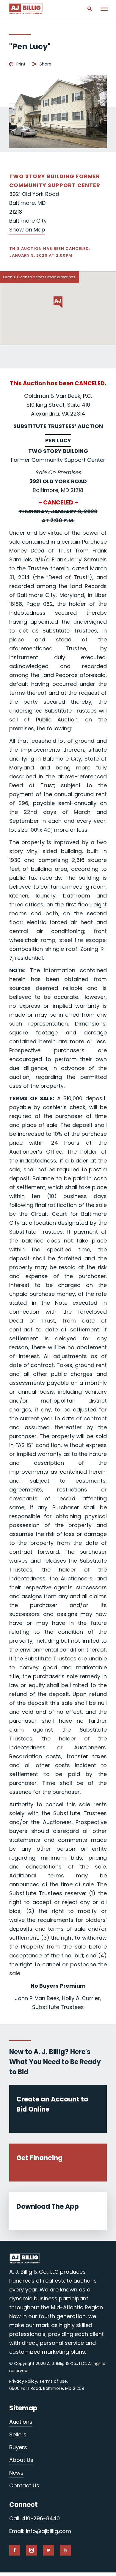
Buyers (18, 2447)
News (16, 2473)
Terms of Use (53, 2381)
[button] (58, 302)
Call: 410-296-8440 (35, 2518)
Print (21, 64)
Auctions (21, 2422)
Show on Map (27, 230)
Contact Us (24, 2485)
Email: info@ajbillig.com (40, 2531)
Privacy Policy (23, 2381)
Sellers (18, 2434)
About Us (21, 2460)
